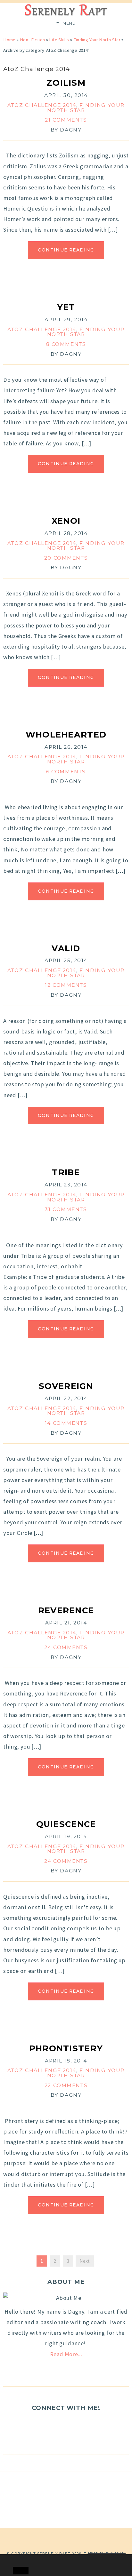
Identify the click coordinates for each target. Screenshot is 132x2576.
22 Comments (66, 2085)
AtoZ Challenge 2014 (42, 105)
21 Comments (66, 120)
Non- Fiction (32, 40)
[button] (18, 2559)
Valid (66, 948)
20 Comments (66, 558)
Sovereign (66, 1386)
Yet (66, 307)
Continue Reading (66, 250)
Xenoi (66, 521)
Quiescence (66, 1824)
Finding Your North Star (97, 40)
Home (9, 40)
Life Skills (59, 40)
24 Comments (66, 1647)
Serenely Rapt (54, 2554)
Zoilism (66, 83)
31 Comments (66, 1209)
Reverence (66, 1610)
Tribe (66, 1172)
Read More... (66, 2354)
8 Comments (66, 344)
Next (85, 2261)
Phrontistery (66, 2048)
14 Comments (66, 1423)
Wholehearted (66, 734)
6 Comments (66, 772)
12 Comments (66, 985)
